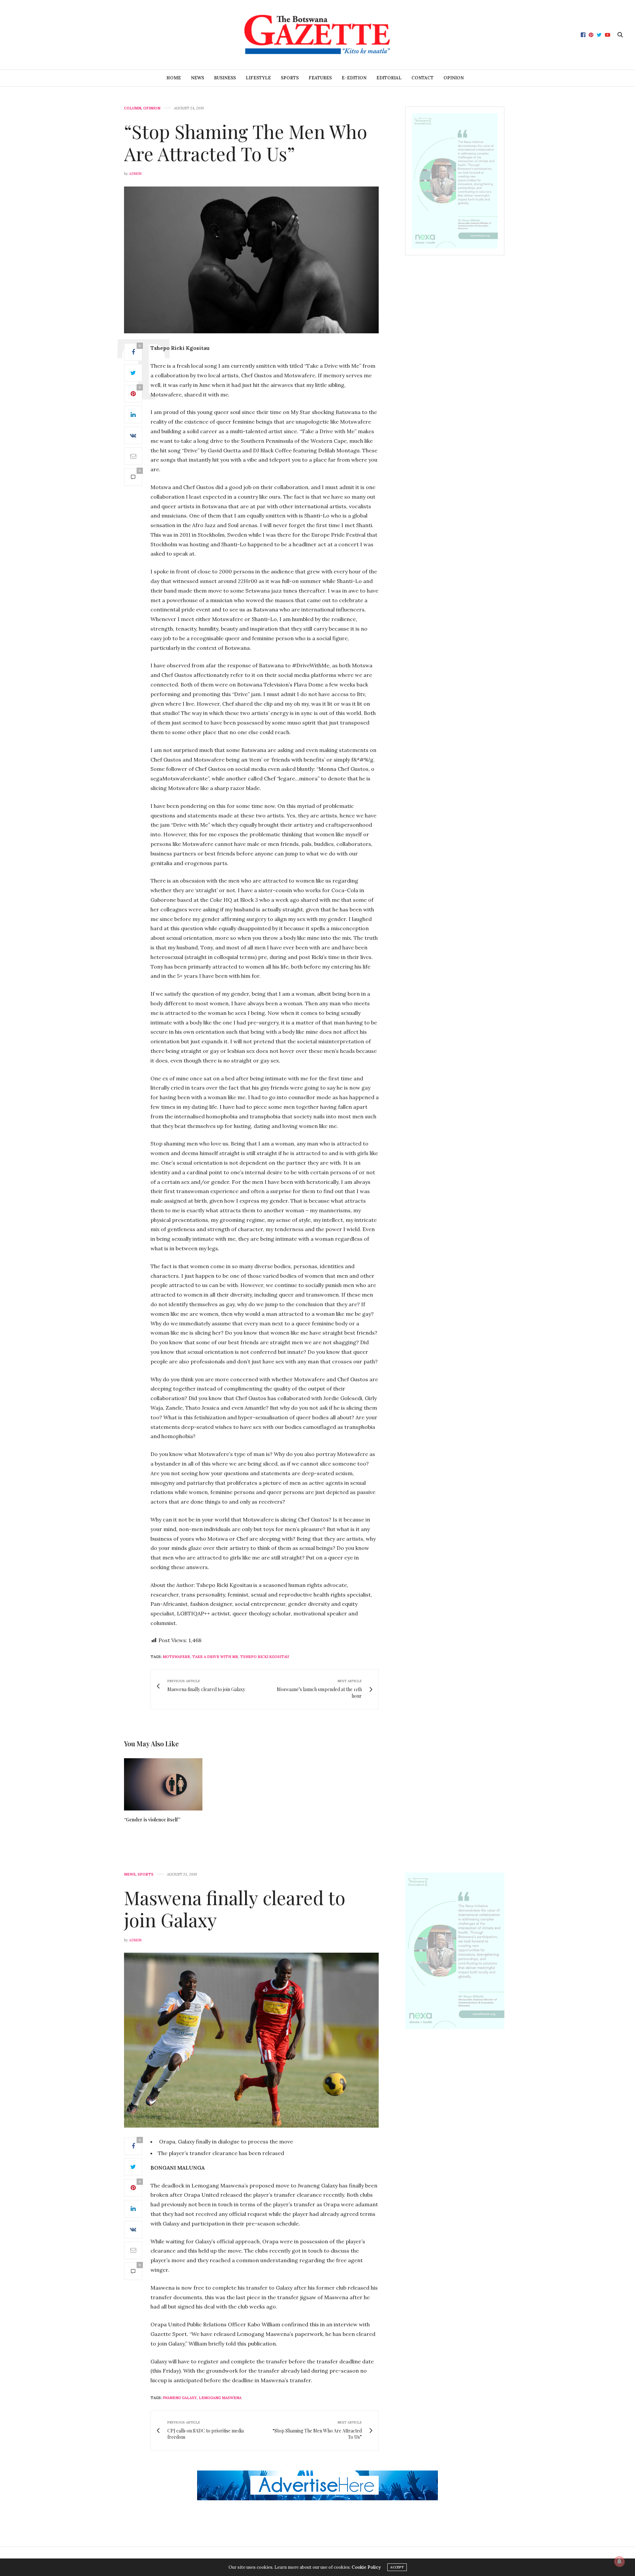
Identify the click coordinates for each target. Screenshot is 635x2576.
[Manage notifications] (619, 2561)
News (197, 78)
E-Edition (354, 78)
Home (174, 78)
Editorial (389, 78)
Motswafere (176, 1657)
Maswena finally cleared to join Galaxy (235, 1908)
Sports (290, 78)
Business (225, 78)
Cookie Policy (366, 2567)
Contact (423, 78)
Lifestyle (258, 78)
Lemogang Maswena (220, 2398)
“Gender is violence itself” (152, 1820)
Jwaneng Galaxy (180, 2398)
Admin (135, 174)
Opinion (454, 78)
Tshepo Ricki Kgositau (265, 1657)
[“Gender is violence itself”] (163, 1784)
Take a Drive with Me (215, 1657)
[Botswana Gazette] (317, 35)
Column (133, 108)
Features (320, 78)
